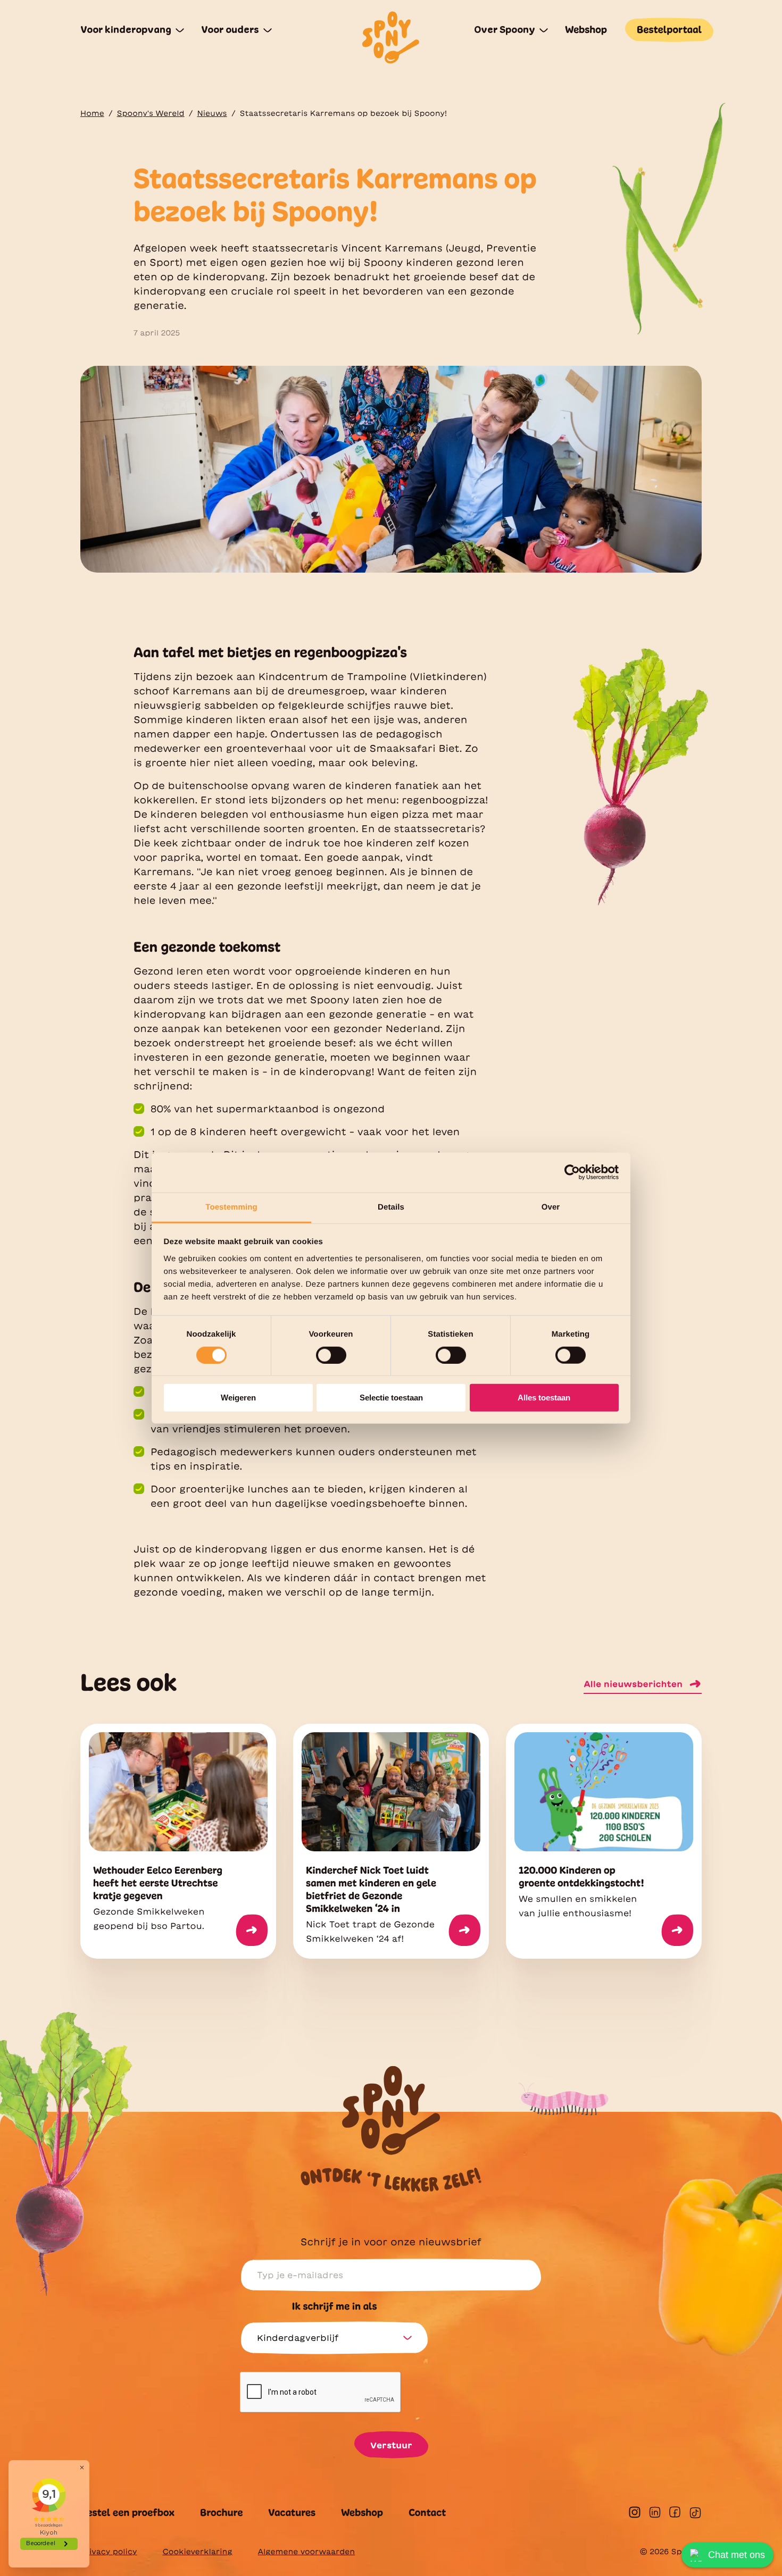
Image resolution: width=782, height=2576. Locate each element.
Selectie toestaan (391, 1398)
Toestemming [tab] (231, 1207)
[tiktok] (695, 2513)
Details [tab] (391, 1207)
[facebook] (675, 2512)
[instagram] (635, 2512)
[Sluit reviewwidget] (82, 2468)
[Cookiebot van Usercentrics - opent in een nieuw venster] (572, 1172)
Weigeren (238, 1398)
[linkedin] (655, 2512)
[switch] (331, 1355)
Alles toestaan (544, 1398)
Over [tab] (551, 1207)
